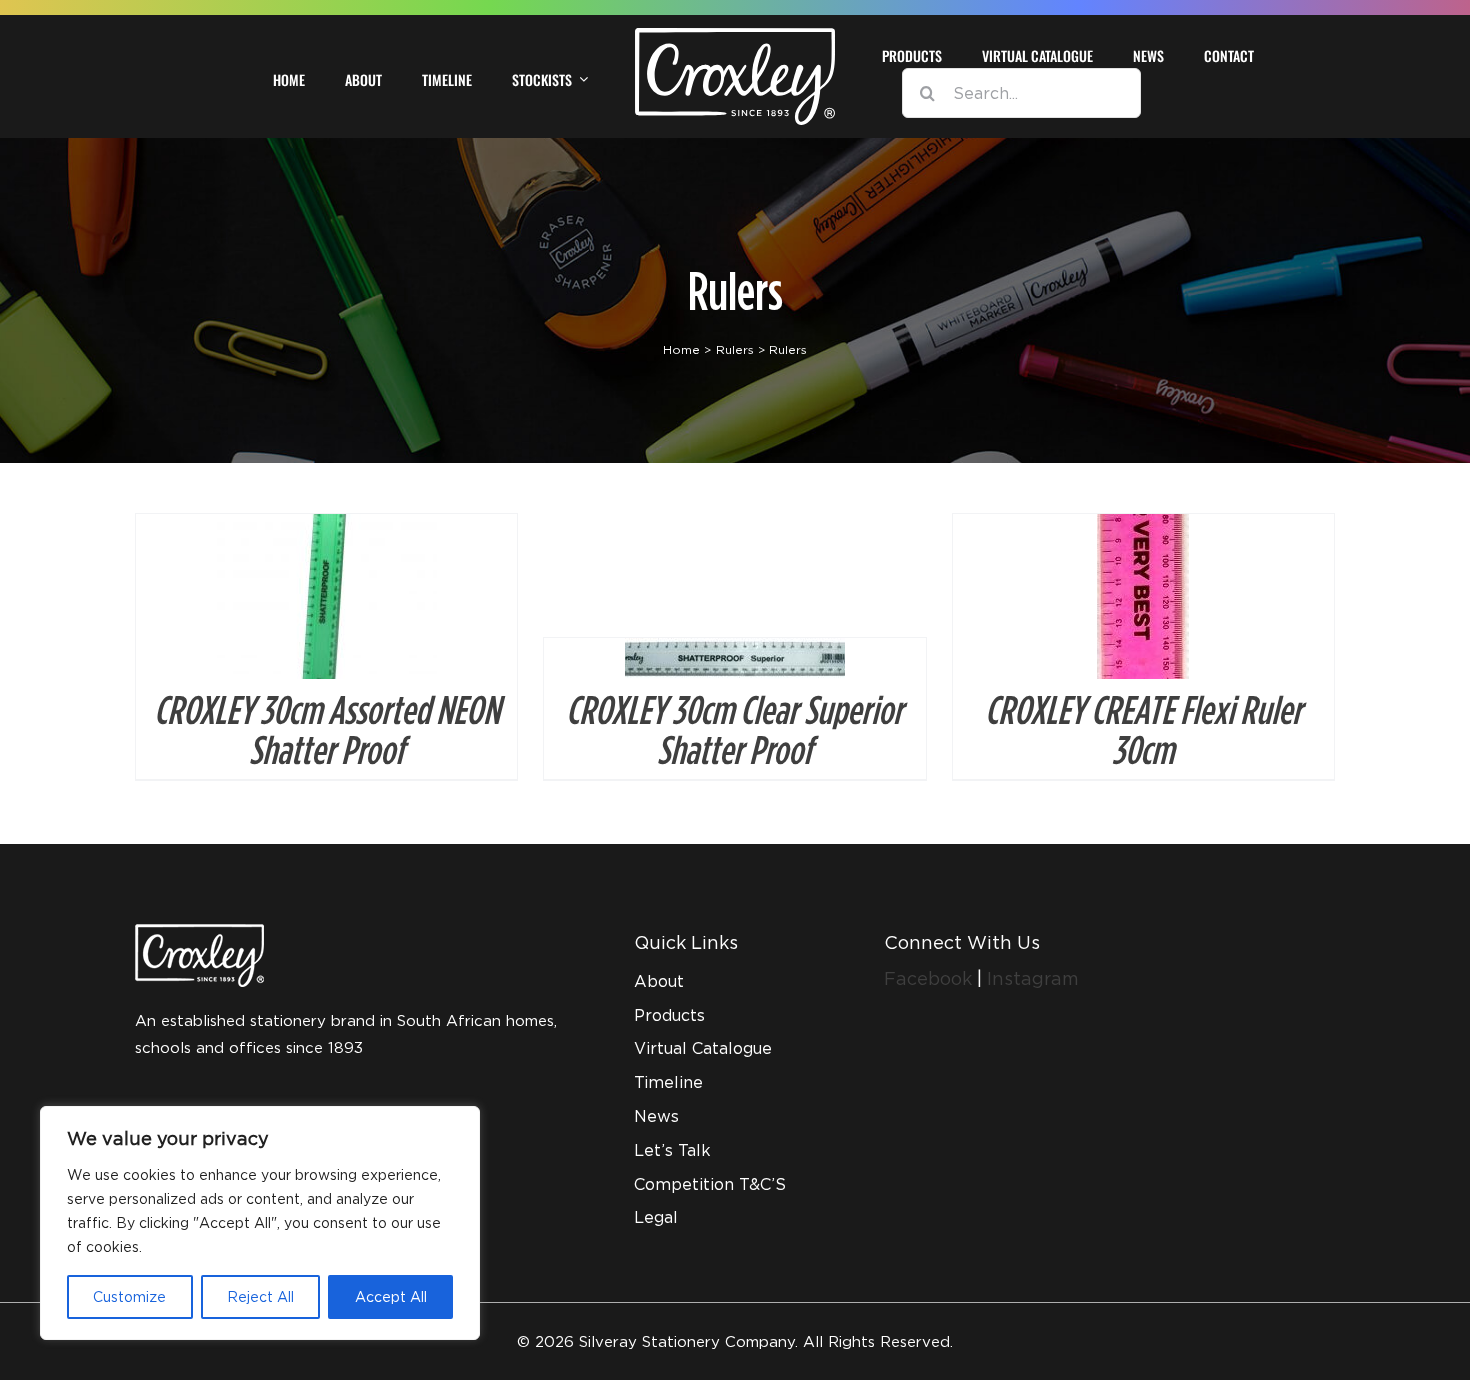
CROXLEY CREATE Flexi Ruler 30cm (1143, 729)
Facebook (930, 978)
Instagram (1033, 978)
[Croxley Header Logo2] (735, 35)
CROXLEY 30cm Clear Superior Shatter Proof (734, 729)
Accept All (391, 1296)
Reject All (260, 1296)
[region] (260, 1223)
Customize (129, 1296)
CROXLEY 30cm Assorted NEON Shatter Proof (327, 729)
